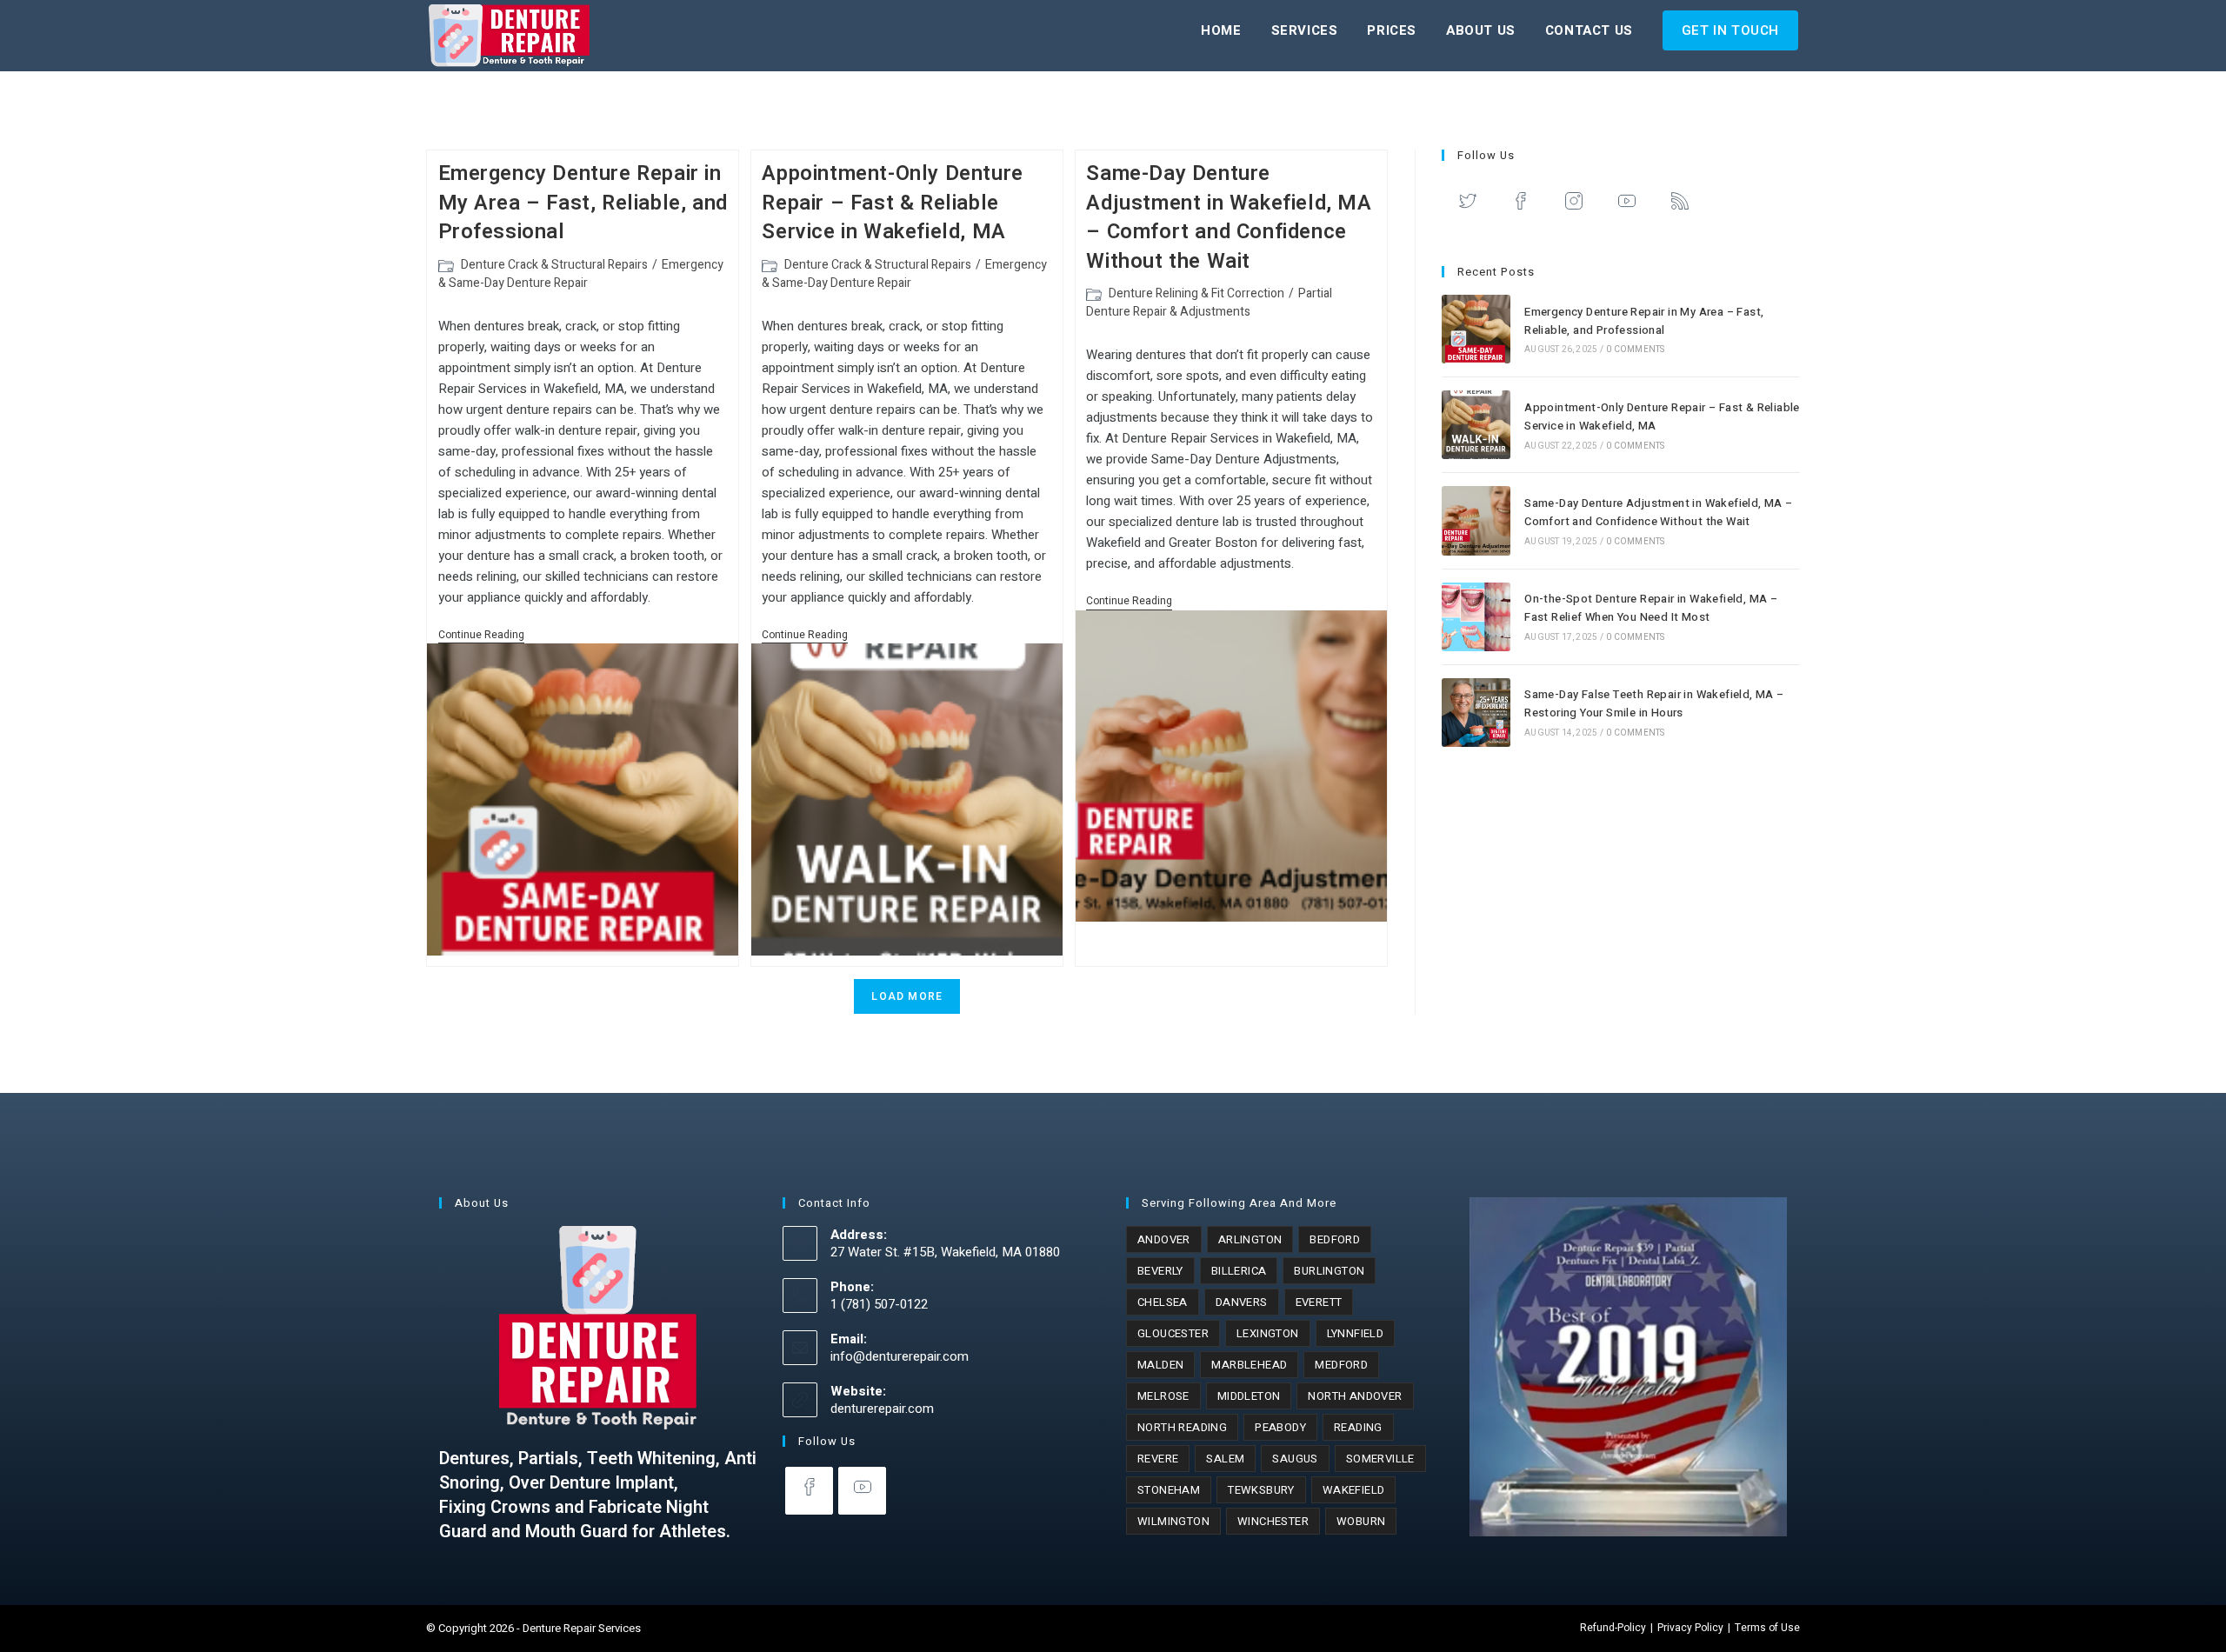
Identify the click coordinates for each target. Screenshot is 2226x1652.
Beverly (1160, 1271)
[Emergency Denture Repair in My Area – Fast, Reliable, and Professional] (1476, 329)
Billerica (1239, 1271)
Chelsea (1163, 1302)
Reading (1358, 1427)
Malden (1160, 1365)
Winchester (1273, 1521)
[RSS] (1680, 205)
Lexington (1268, 1333)
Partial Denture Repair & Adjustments (1209, 303)
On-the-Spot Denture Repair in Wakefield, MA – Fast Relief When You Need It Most (1651, 608)
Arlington (1250, 1239)
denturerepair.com (882, 1409)
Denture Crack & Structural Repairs (554, 265)
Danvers (1242, 1302)
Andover (1164, 1239)
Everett (1319, 1302)
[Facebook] (1521, 205)
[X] (1468, 205)
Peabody (1280, 1427)
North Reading (1182, 1427)
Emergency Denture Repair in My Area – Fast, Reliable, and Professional (583, 203)
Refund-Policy (1613, 1628)
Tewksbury (1261, 1490)
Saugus (1295, 1459)
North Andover (1355, 1396)
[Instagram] (1574, 205)
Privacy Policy (1690, 1628)
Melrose (1163, 1396)
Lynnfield (1356, 1333)
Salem (1225, 1459)
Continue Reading (481, 636)
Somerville (1380, 1459)
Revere (1158, 1459)
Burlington (1329, 1271)
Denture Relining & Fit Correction (1196, 293)
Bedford (1335, 1239)
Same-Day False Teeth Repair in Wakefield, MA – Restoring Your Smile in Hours (1654, 703)
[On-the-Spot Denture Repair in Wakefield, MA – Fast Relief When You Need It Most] (1476, 617)
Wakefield (1354, 1490)
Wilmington (1173, 1521)
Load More (907, 996)
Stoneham (1169, 1490)
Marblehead (1249, 1365)
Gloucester (1173, 1333)
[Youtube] (1627, 205)
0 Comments (1635, 350)
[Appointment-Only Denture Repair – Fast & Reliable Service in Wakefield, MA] (1476, 425)
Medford (1341, 1365)
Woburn (1361, 1521)
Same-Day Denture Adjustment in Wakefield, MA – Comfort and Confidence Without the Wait (1229, 217)
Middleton (1249, 1396)
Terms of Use (1767, 1628)
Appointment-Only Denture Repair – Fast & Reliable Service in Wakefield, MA (892, 203)
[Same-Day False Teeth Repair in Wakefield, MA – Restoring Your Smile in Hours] (1476, 713)
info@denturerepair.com (900, 1356)
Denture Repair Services (582, 1628)
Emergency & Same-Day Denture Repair (581, 274)
